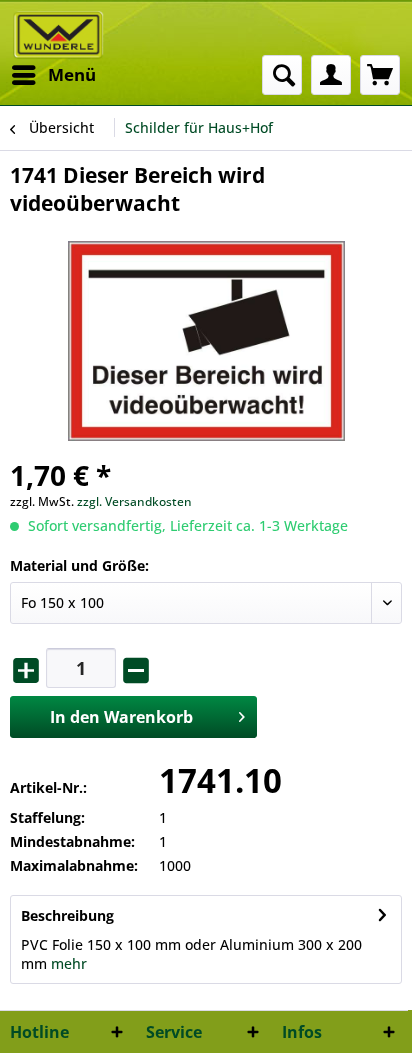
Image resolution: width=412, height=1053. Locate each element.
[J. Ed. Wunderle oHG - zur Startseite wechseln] (58, 35)
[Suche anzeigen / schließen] (282, 75)
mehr (69, 963)
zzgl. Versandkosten (134, 501)
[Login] (331, 75)
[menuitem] (53, 75)
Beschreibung (67, 915)
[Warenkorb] (380, 75)
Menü (72, 74)
